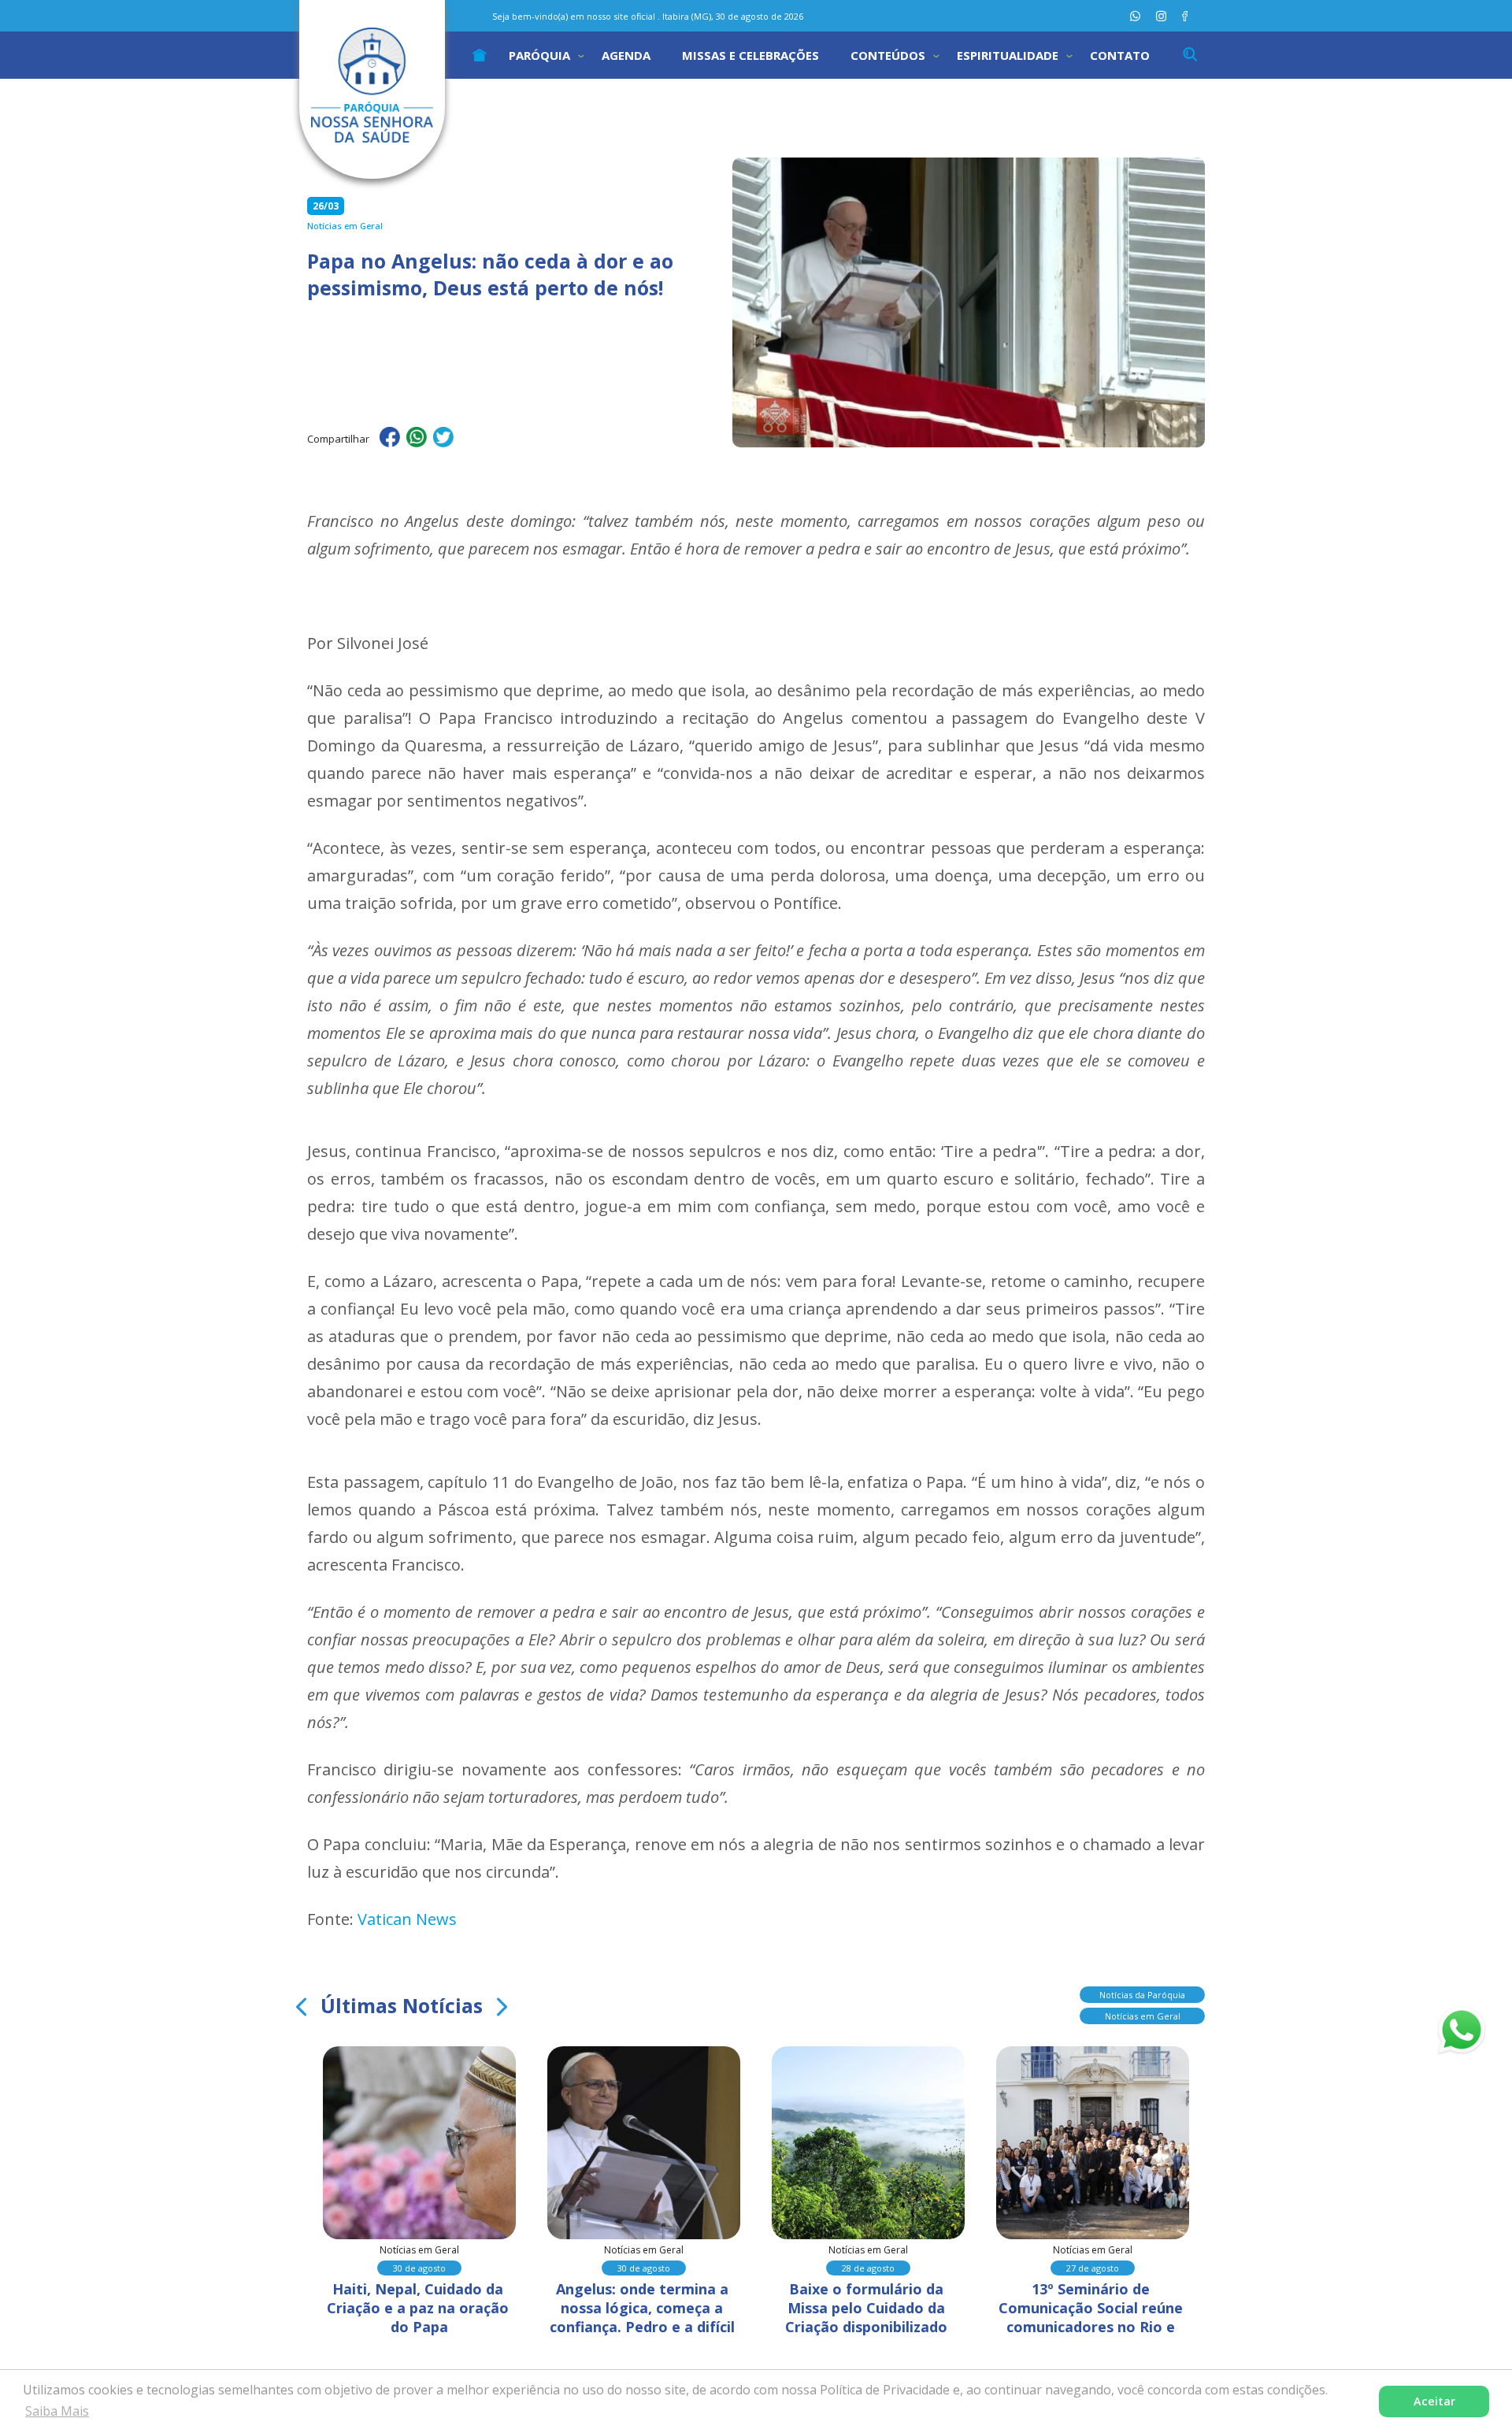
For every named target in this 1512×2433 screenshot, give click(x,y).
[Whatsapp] (1135, 16)
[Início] (480, 55)
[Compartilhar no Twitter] (443, 439)
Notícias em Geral (1143, 2016)
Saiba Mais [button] (57, 2411)
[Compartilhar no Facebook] (390, 439)
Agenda (626, 55)
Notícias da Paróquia (1142, 1995)
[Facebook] (1185, 16)
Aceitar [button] (1434, 2401)
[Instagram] (1161, 16)
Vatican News (407, 1919)
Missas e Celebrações (750, 55)
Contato (1120, 55)
